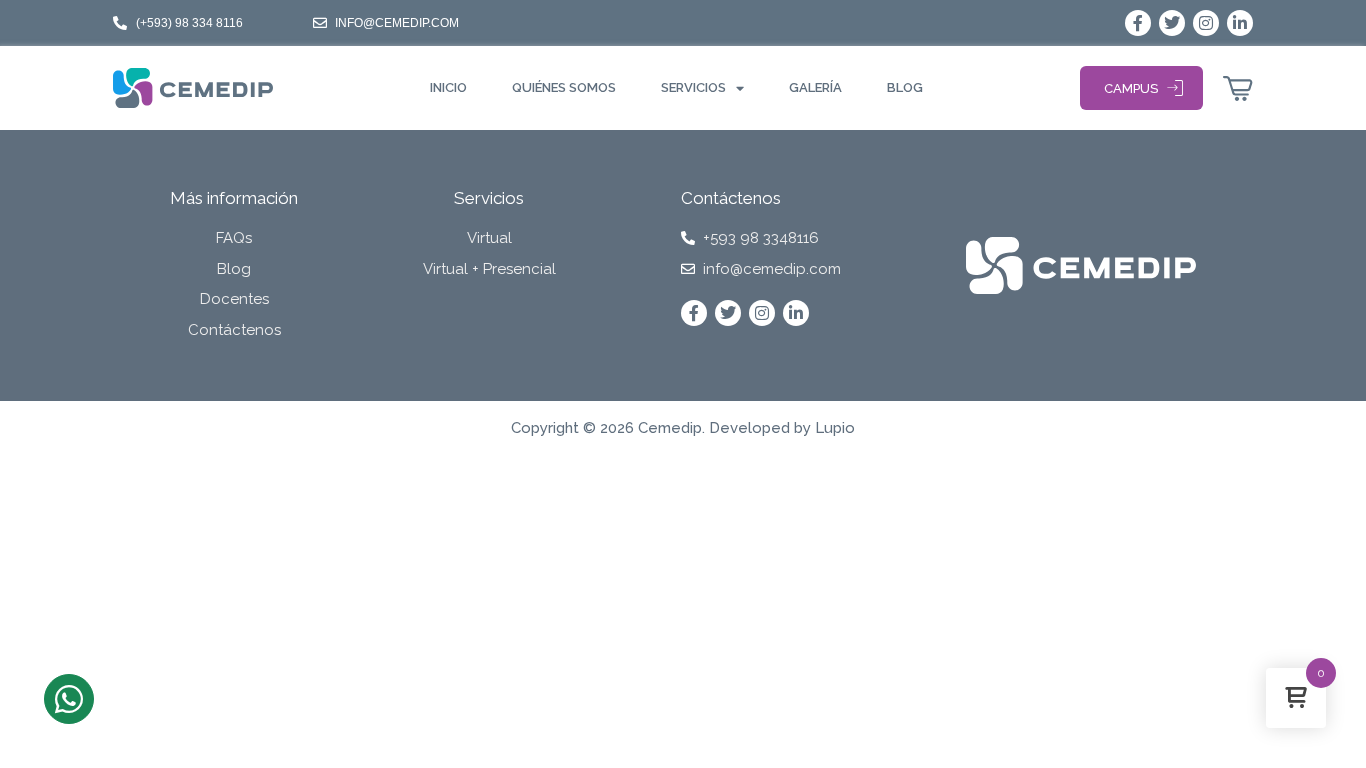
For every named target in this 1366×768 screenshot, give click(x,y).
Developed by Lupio (782, 428)
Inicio (448, 87)
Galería (815, 87)
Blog (905, 87)
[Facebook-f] (1138, 23)
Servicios (693, 87)
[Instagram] (1206, 23)
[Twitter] (1172, 23)
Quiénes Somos (564, 87)
